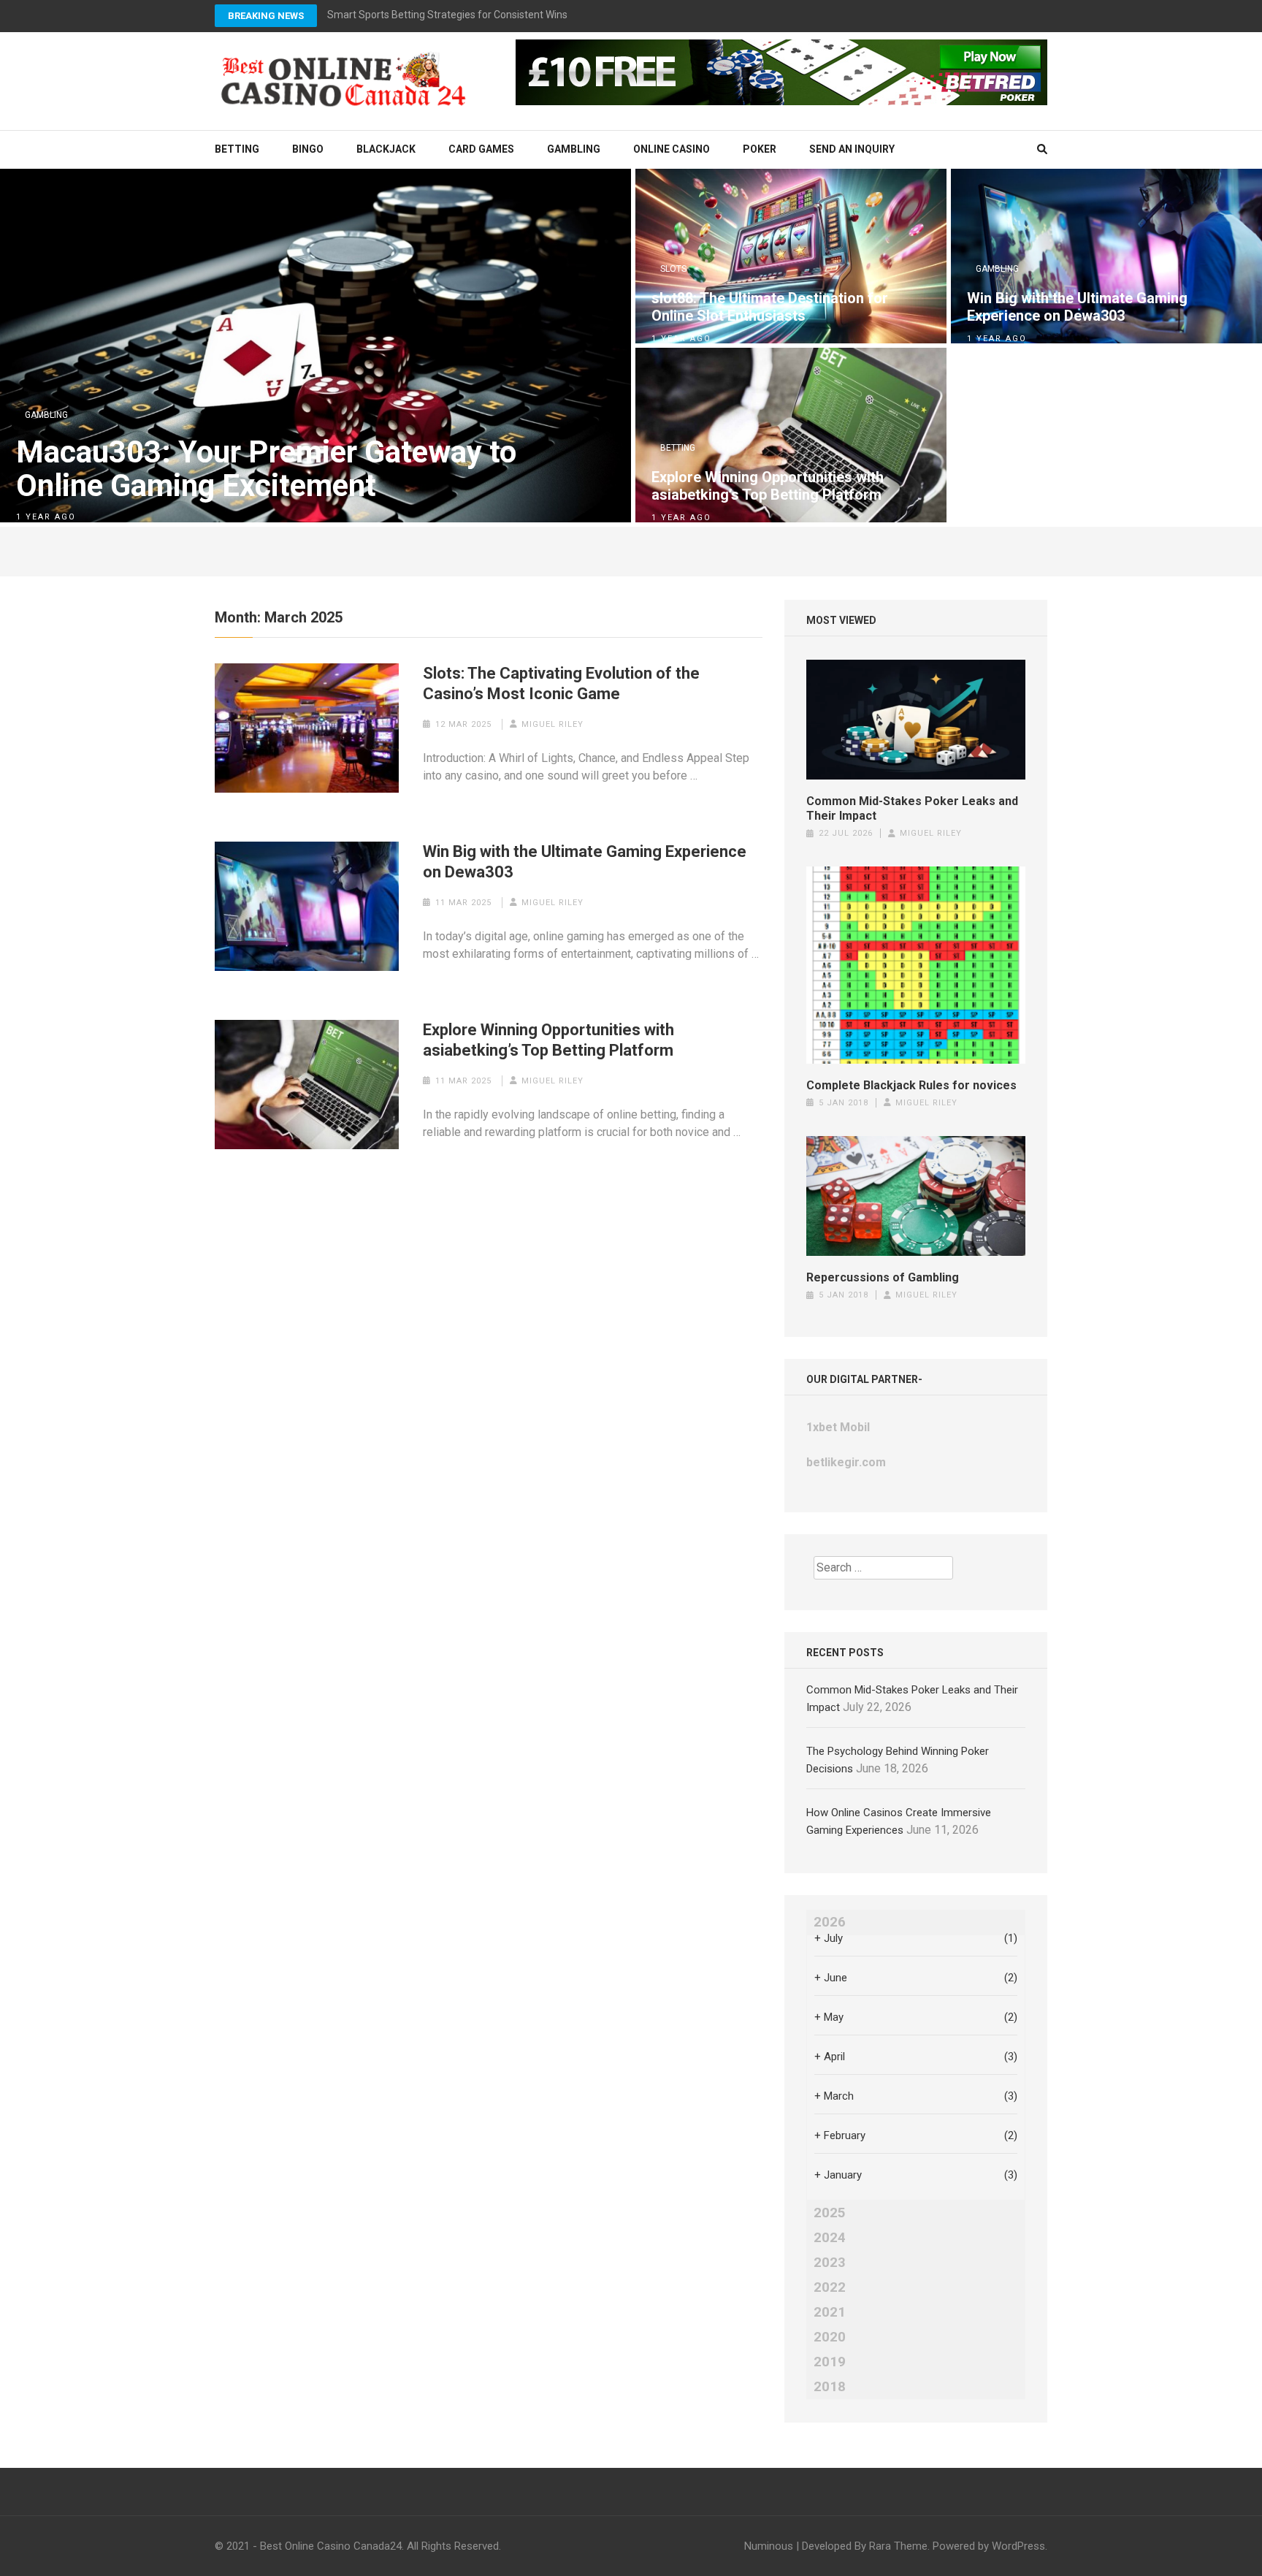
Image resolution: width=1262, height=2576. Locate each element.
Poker (760, 149)
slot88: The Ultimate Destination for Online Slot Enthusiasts (770, 307)
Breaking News (266, 16)
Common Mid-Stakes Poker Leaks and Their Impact (912, 808)
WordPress (1018, 2546)
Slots (673, 269)
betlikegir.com (846, 1462)
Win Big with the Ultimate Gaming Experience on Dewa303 (1077, 307)
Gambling (574, 149)
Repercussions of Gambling (883, 1277)
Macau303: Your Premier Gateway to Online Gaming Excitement (266, 469)
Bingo (308, 149)
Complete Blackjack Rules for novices (911, 1085)
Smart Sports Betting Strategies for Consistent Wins (447, 15)
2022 (830, 2287)
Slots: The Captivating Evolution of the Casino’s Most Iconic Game (561, 683)
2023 (830, 2263)
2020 (830, 2337)
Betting (237, 149)
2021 (830, 2312)
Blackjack (386, 149)
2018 (830, 2387)
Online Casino (672, 149)
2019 (830, 2362)
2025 (830, 2213)
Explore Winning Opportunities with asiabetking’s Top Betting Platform (768, 486)
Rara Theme (898, 2546)
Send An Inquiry (852, 149)
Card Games (481, 149)
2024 (830, 2238)
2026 (830, 1922)
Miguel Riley (552, 724)
